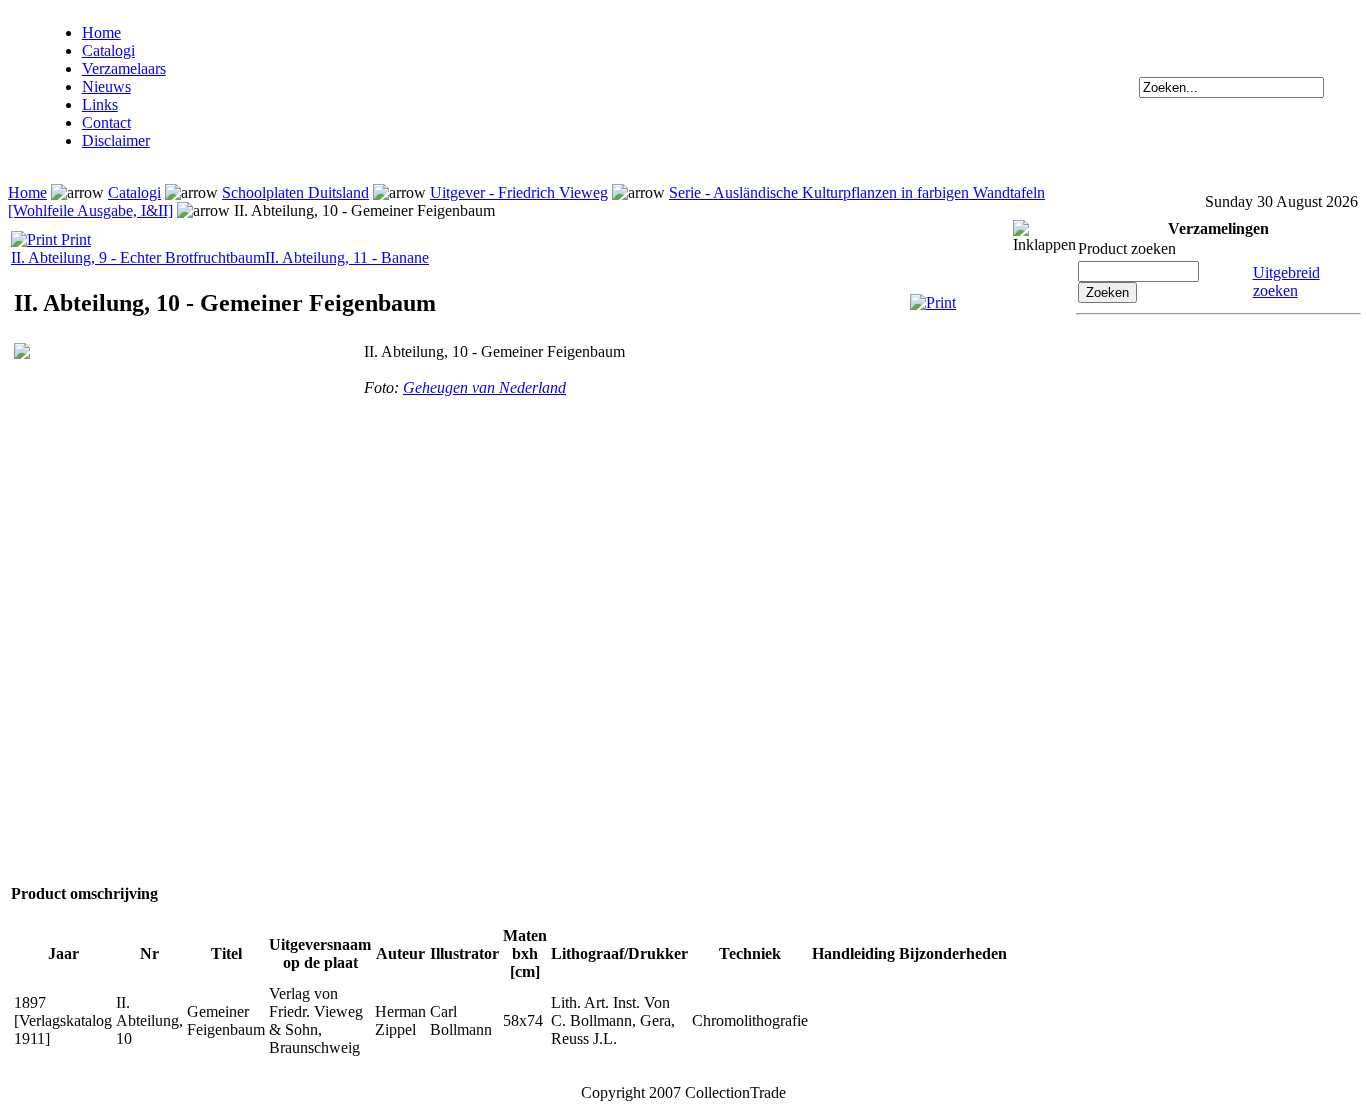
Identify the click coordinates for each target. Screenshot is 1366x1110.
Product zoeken (1127, 248)
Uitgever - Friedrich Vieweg (519, 192)
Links (100, 104)
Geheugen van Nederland (484, 387)
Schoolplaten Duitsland (295, 192)
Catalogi (108, 50)
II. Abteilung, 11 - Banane (347, 257)
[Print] (933, 302)
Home (101, 32)
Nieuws (106, 86)
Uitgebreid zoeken (1286, 281)
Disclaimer (116, 140)
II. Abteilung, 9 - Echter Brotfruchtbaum (138, 257)
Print (74, 239)
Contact (106, 122)
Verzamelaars (124, 68)
